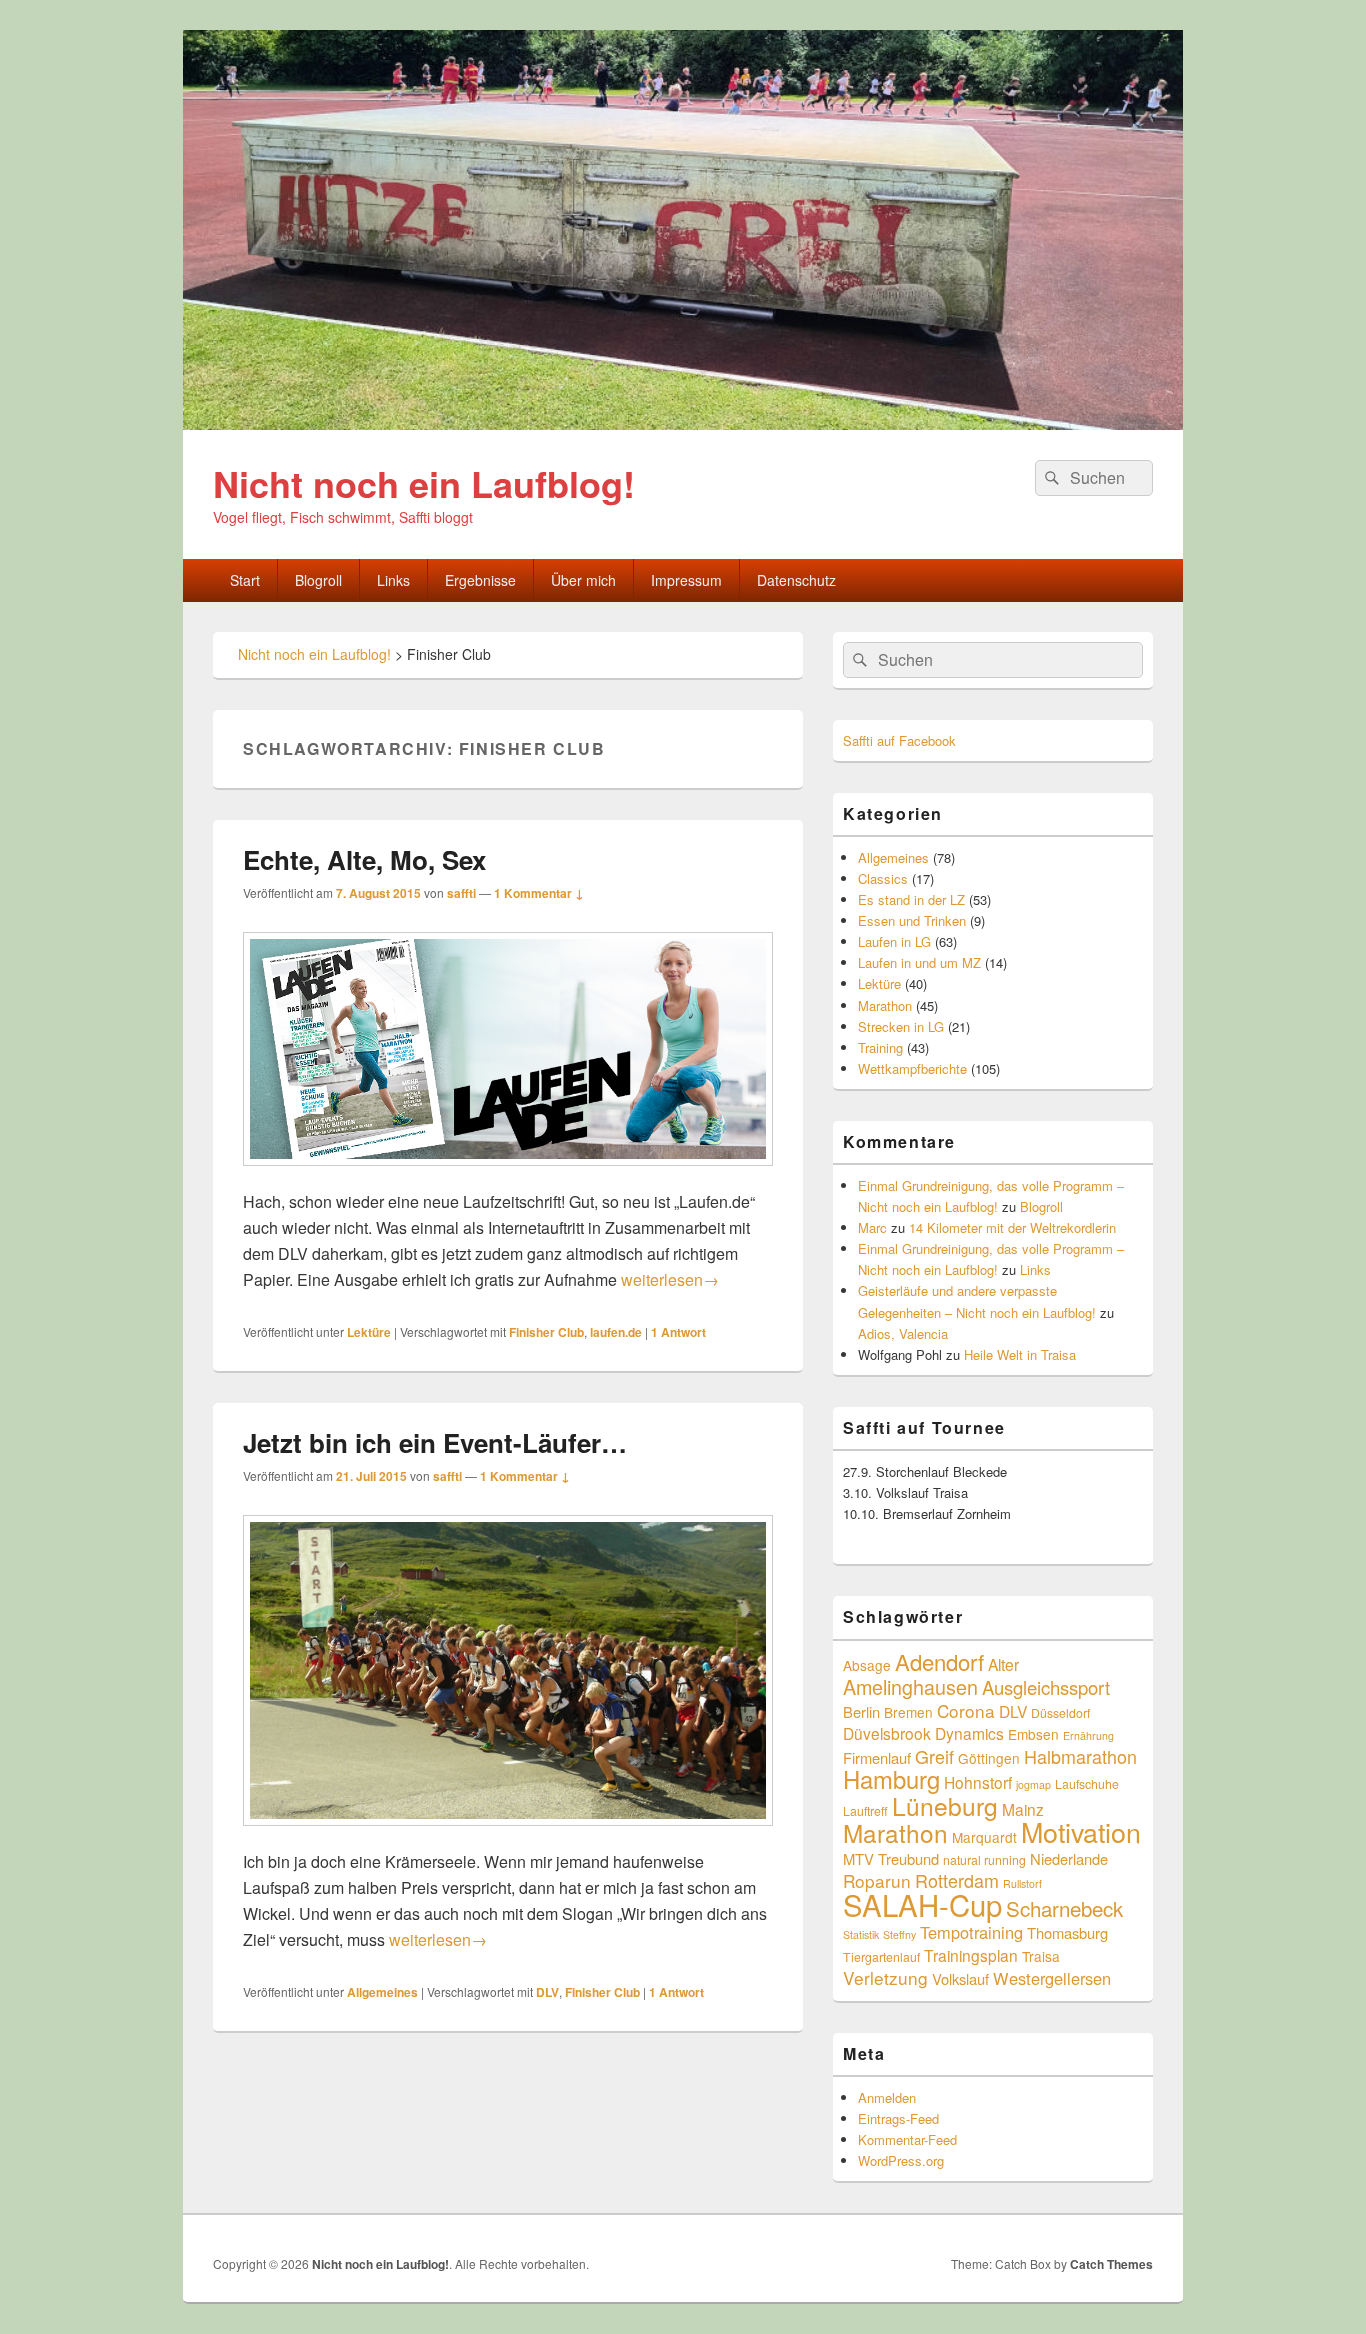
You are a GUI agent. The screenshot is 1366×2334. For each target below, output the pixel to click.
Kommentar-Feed (907, 2139)
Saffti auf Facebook (899, 740)
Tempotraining (971, 1932)
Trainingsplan (971, 1955)
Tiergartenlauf (881, 1956)
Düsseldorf (1060, 1712)
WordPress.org (901, 2160)
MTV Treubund (891, 1858)
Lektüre (369, 1332)
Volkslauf (960, 1978)
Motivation (1081, 1831)
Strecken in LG (901, 1026)
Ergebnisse (480, 580)
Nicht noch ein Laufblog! (424, 483)
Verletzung (885, 1977)
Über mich (583, 580)
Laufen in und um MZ (919, 962)
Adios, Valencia (903, 1333)
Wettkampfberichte (912, 1068)
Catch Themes (1111, 2264)
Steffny (899, 1934)
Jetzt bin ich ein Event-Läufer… (435, 1442)
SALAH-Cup (922, 1904)
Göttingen (989, 1758)
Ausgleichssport (1046, 1687)
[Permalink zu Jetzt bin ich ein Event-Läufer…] (508, 1835)
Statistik (861, 1934)
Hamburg (891, 1779)
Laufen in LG (894, 941)
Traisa (1041, 1956)
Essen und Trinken (912, 920)
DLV (547, 1992)
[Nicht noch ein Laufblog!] (683, 423)
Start (245, 580)
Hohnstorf (978, 1782)
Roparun (877, 1880)
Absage (867, 1665)
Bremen (908, 1712)
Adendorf (939, 1661)
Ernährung (1088, 1735)
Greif (934, 1756)
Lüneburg (945, 1805)
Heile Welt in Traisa (1020, 1354)
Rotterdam (957, 1880)
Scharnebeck (1064, 1908)
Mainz (1023, 1809)
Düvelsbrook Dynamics (923, 1733)
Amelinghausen (910, 1686)
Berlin (861, 1711)
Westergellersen (1052, 1978)
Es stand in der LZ (911, 899)
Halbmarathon (1080, 1756)
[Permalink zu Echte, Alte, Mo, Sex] (508, 1175)
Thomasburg (1067, 1932)
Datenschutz (796, 580)
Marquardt (984, 1837)
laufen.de (616, 1332)
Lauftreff (865, 1810)
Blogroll (318, 580)
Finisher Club (546, 1332)
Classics (883, 878)
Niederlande (1069, 1858)
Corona (966, 1710)
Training (880, 1047)
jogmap (1033, 1784)
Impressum (686, 580)
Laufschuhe (1087, 1783)
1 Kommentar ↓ (539, 893)
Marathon (885, 1005)
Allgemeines (382, 1992)
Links (393, 580)
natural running (984, 1859)
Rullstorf (1022, 1883)
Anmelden (887, 2097)
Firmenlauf (877, 1757)
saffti (461, 893)
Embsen (1033, 1734)
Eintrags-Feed (898, 2118)
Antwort (678, 1332)
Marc (872, 1227)
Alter (1003, 1664)
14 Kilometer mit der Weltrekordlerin (1012, 1227)
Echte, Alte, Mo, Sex (364, 859)
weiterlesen (670, 1279)
